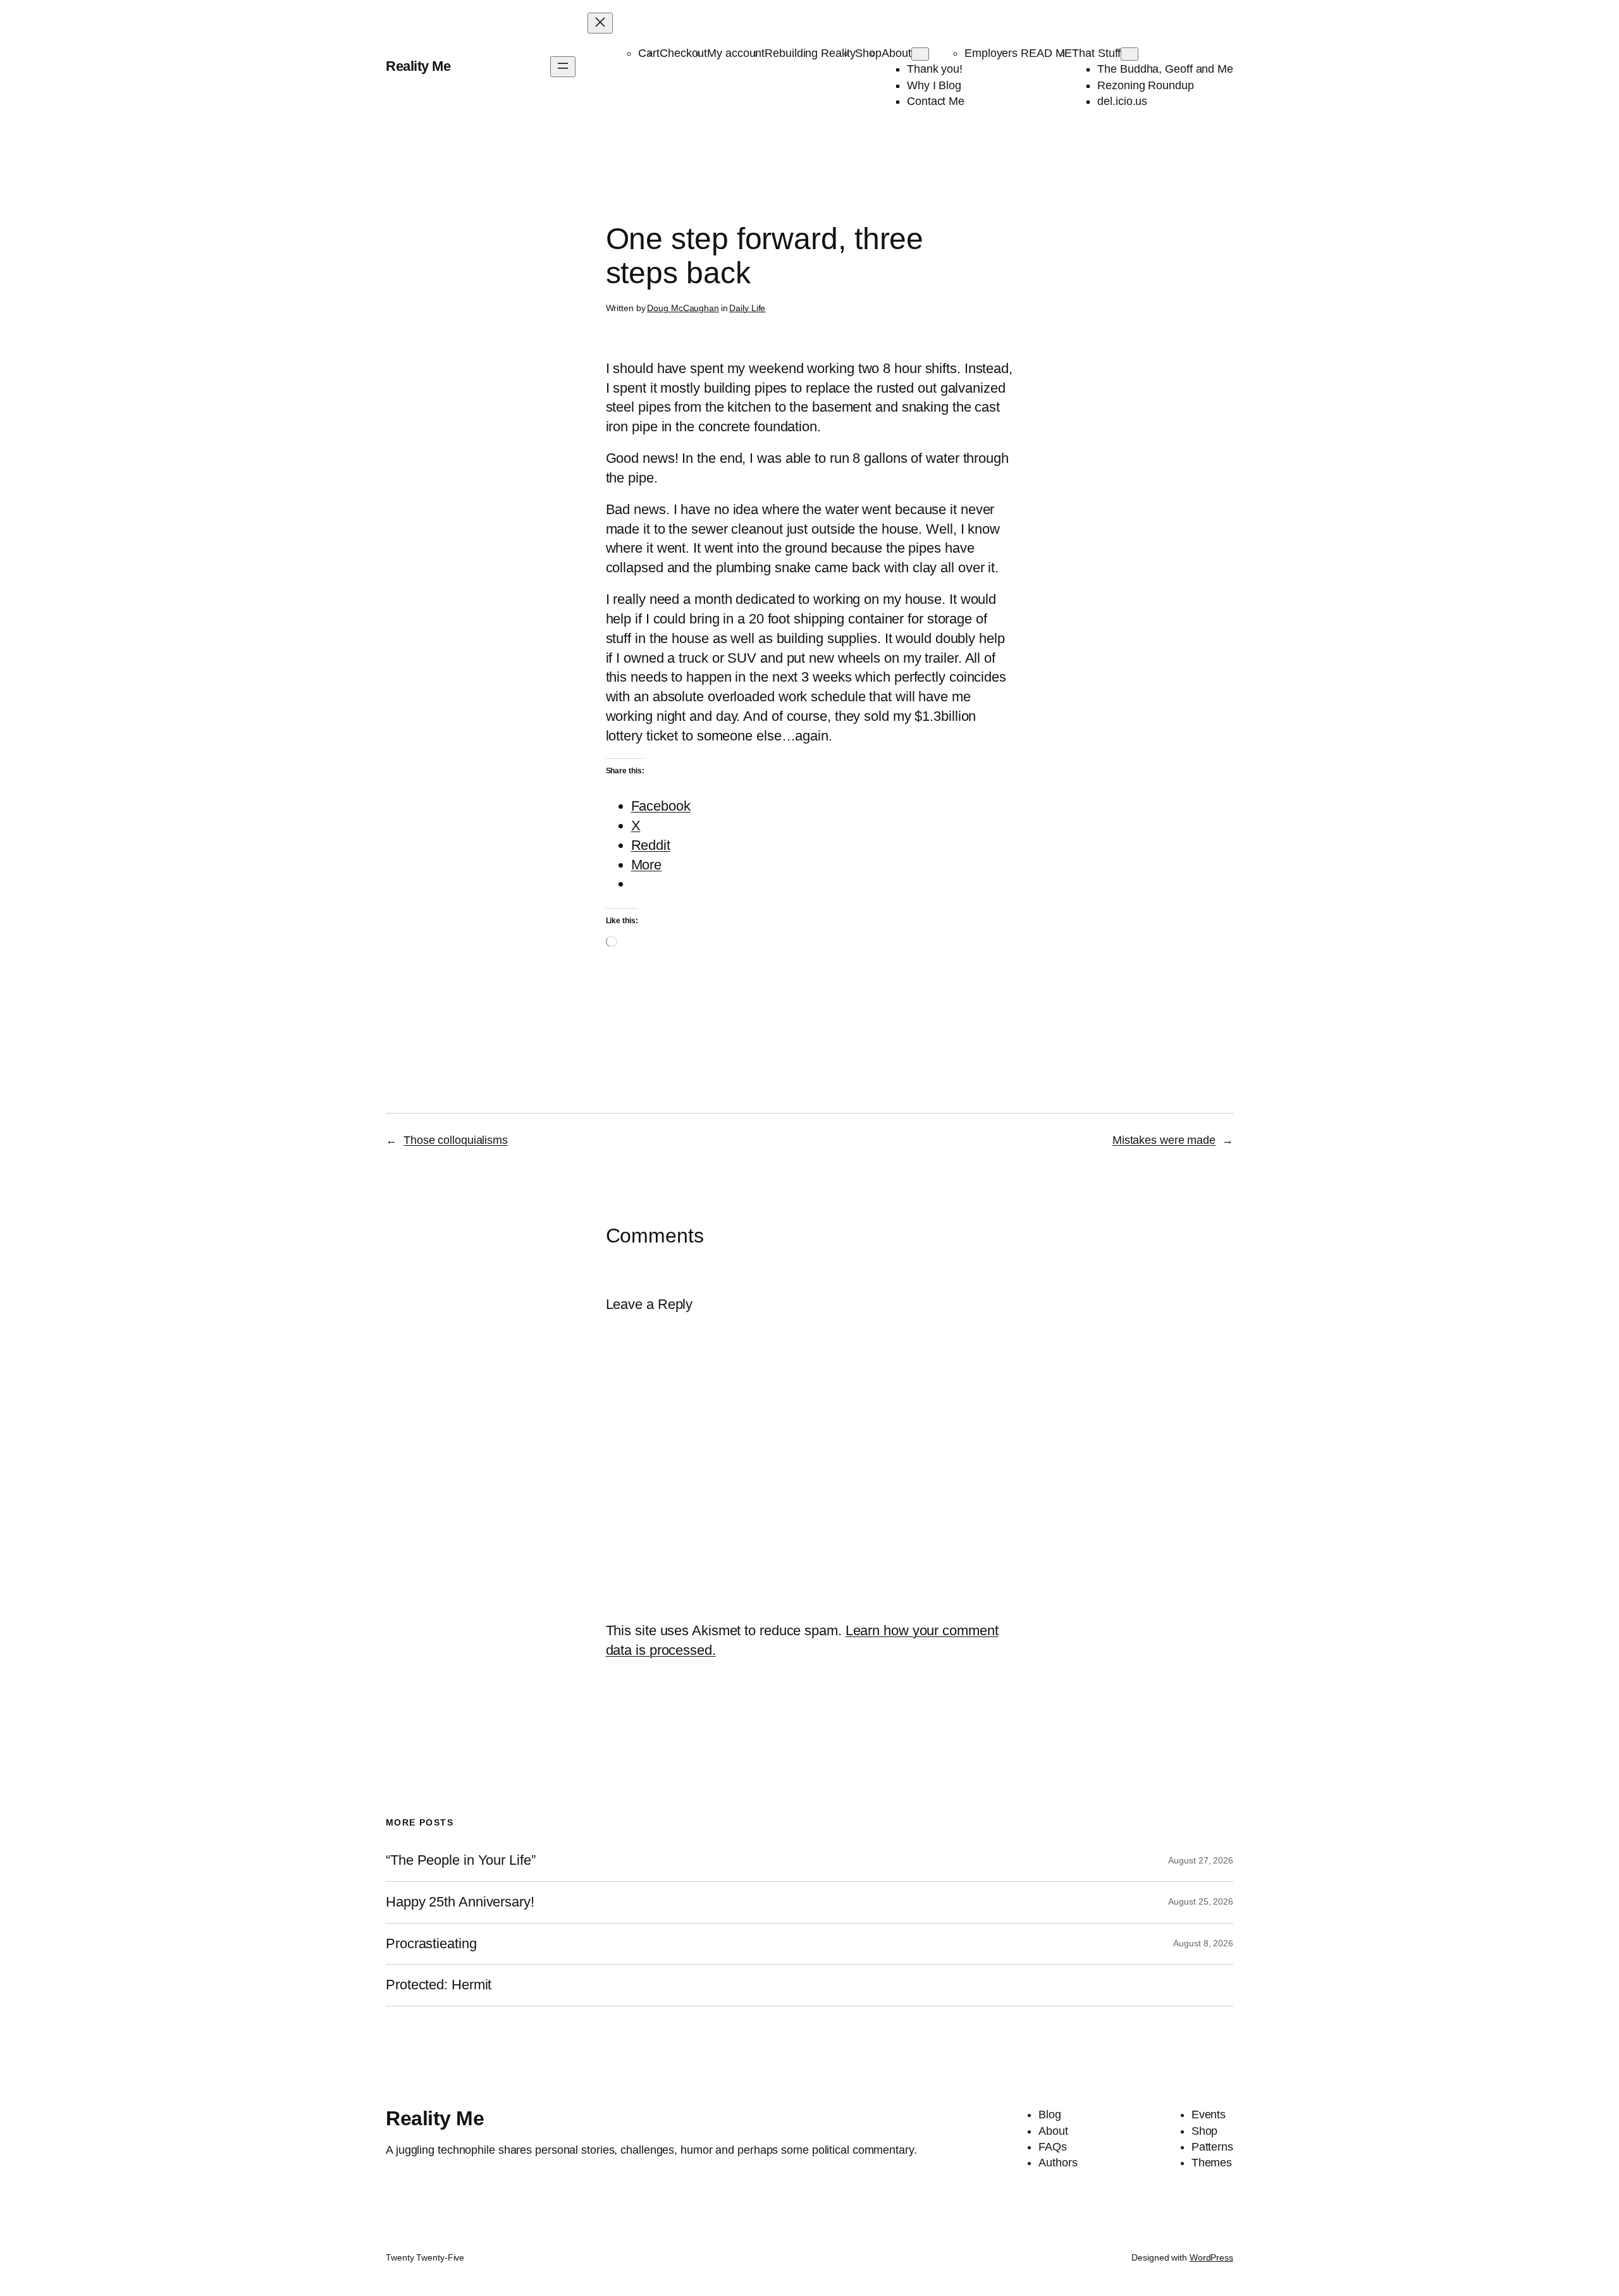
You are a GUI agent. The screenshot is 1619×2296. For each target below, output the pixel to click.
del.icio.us (1122, 101)
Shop (868, 53)
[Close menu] (600, 23)
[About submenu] (920, 54)
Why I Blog (934, 85)
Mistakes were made (1164, 1140)
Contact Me (936, 101)
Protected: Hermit (439, 1985)
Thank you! (935, 69)
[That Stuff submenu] (1130, 54)
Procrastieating (431, 1944)
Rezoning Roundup (1145, 85)
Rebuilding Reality (810, 53)
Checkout (683, 53)
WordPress (1211, 2257)
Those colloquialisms (456, 1140)
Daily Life (747, 308)
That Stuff (1096, 53)
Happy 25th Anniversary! (460, 1902)
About (896, 53)
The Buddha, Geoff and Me (1165, 69)
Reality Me (418, 66)
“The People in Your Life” (462, 1860)
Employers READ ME (1018, 53)
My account (736, 53)
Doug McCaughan (683, 308)
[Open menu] (563, 67)
